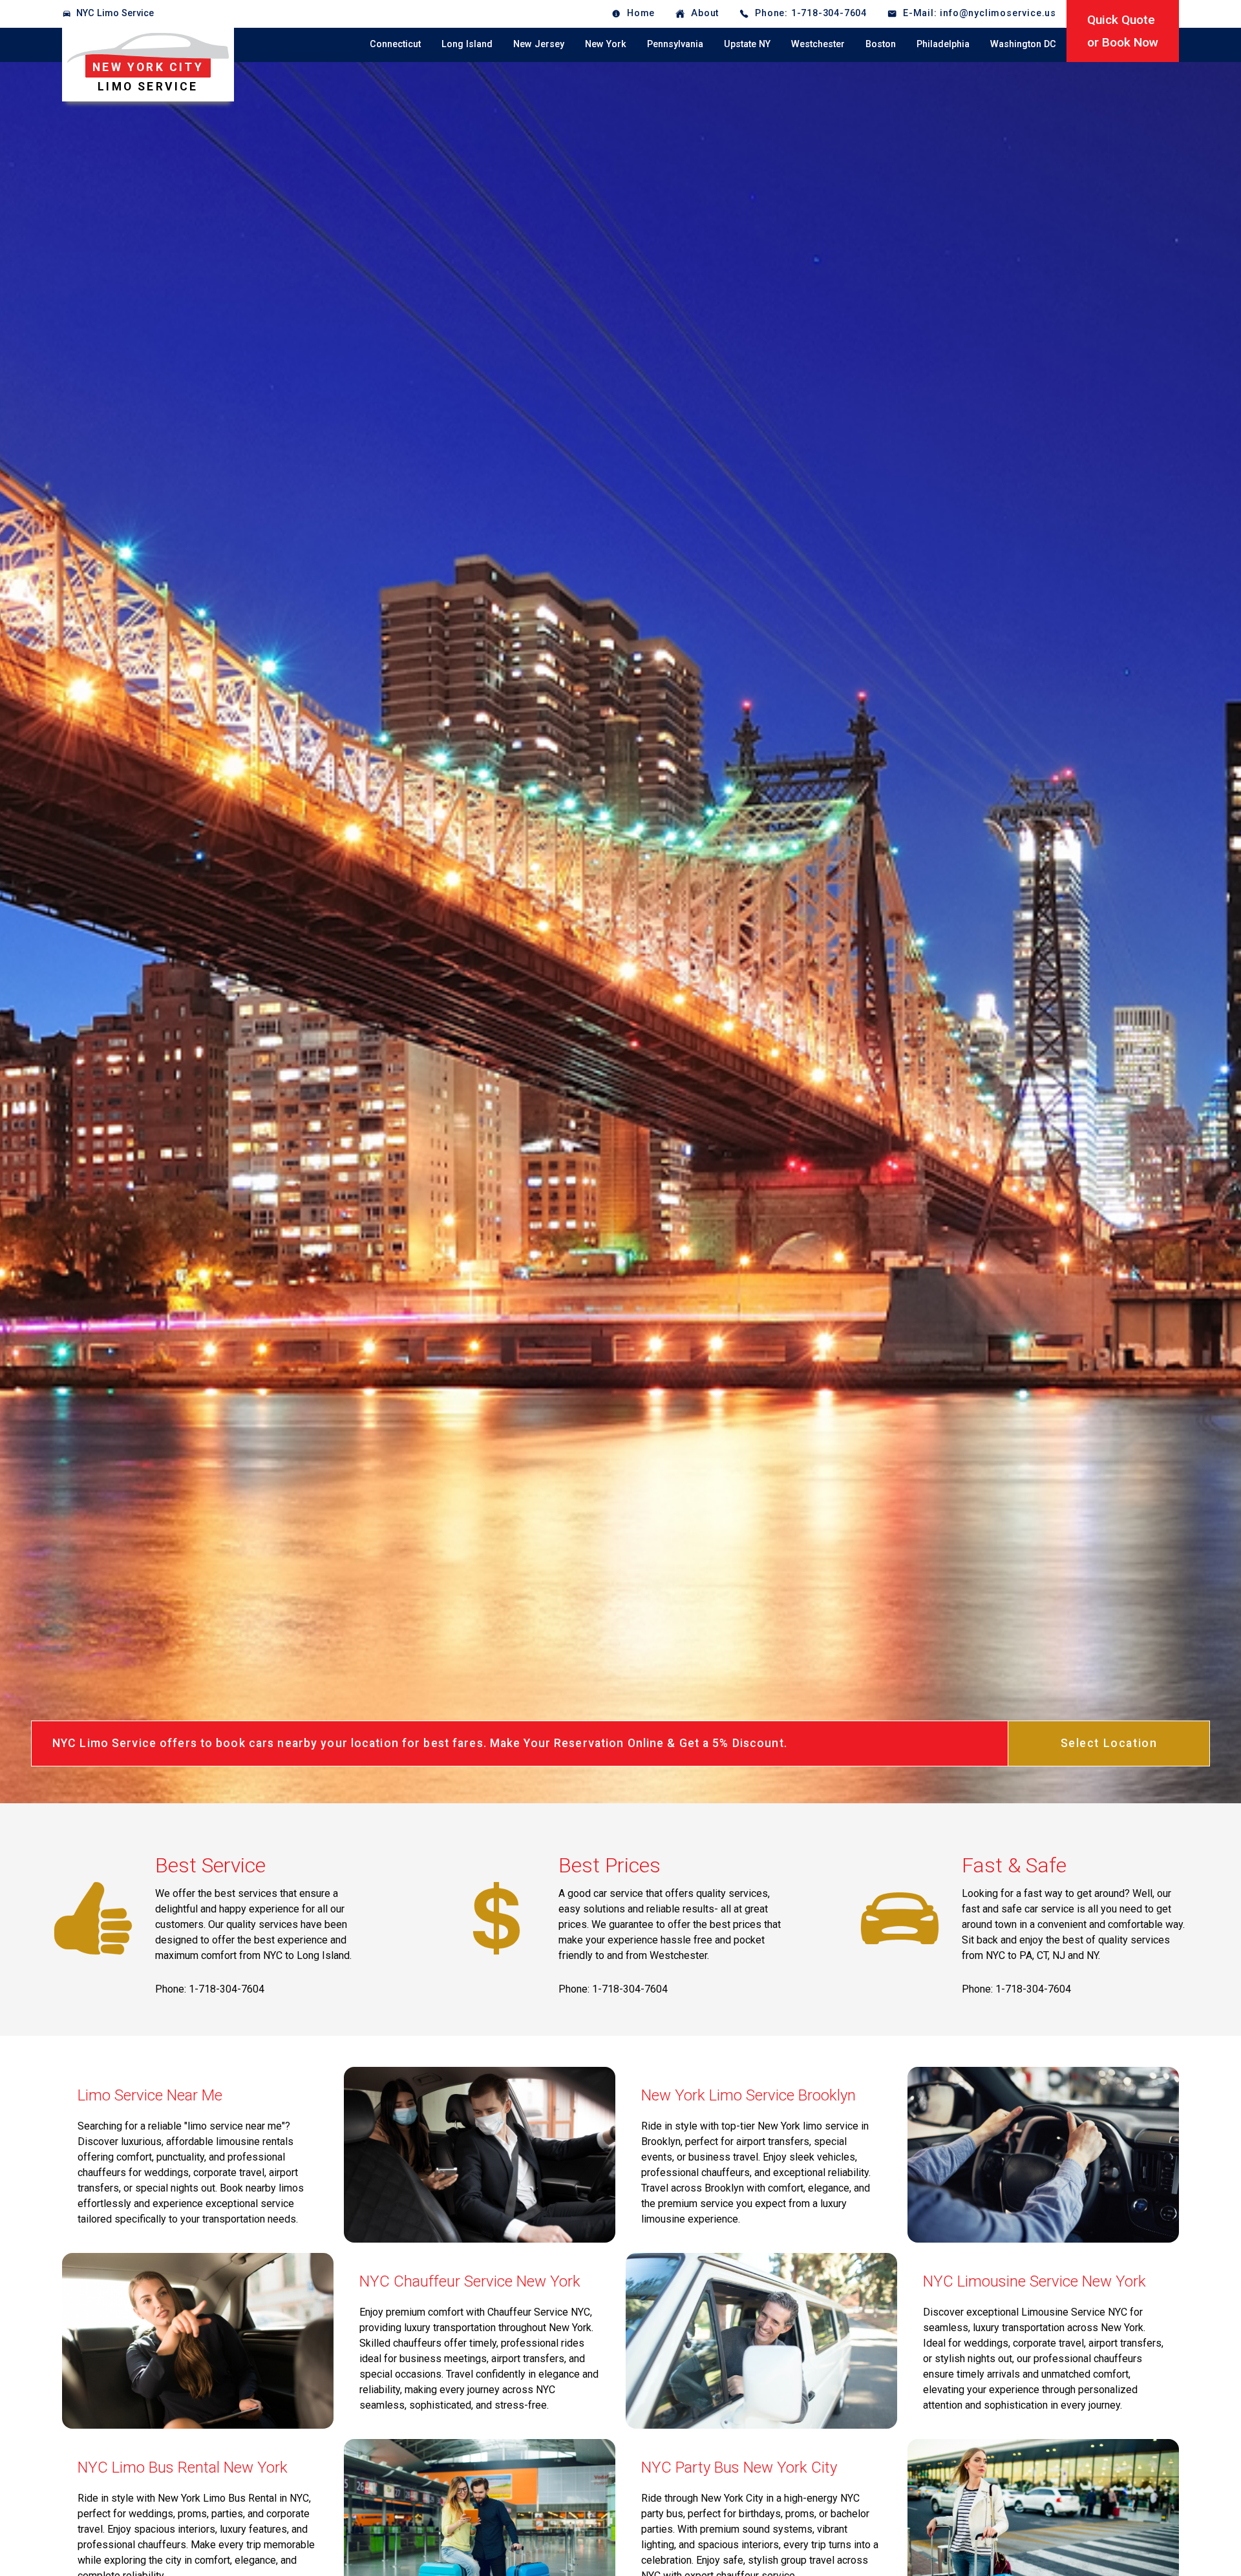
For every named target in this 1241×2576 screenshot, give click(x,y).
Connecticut (395, 44)
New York (606, 44)
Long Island (467, 44)
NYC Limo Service (115, 13)
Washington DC (1023, 44)
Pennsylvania (675, 44)
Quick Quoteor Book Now (1123, 31)
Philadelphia (943, 44)
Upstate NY (747, 44)
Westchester (818, 44)
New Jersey (539, 44)
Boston (881, 44)
